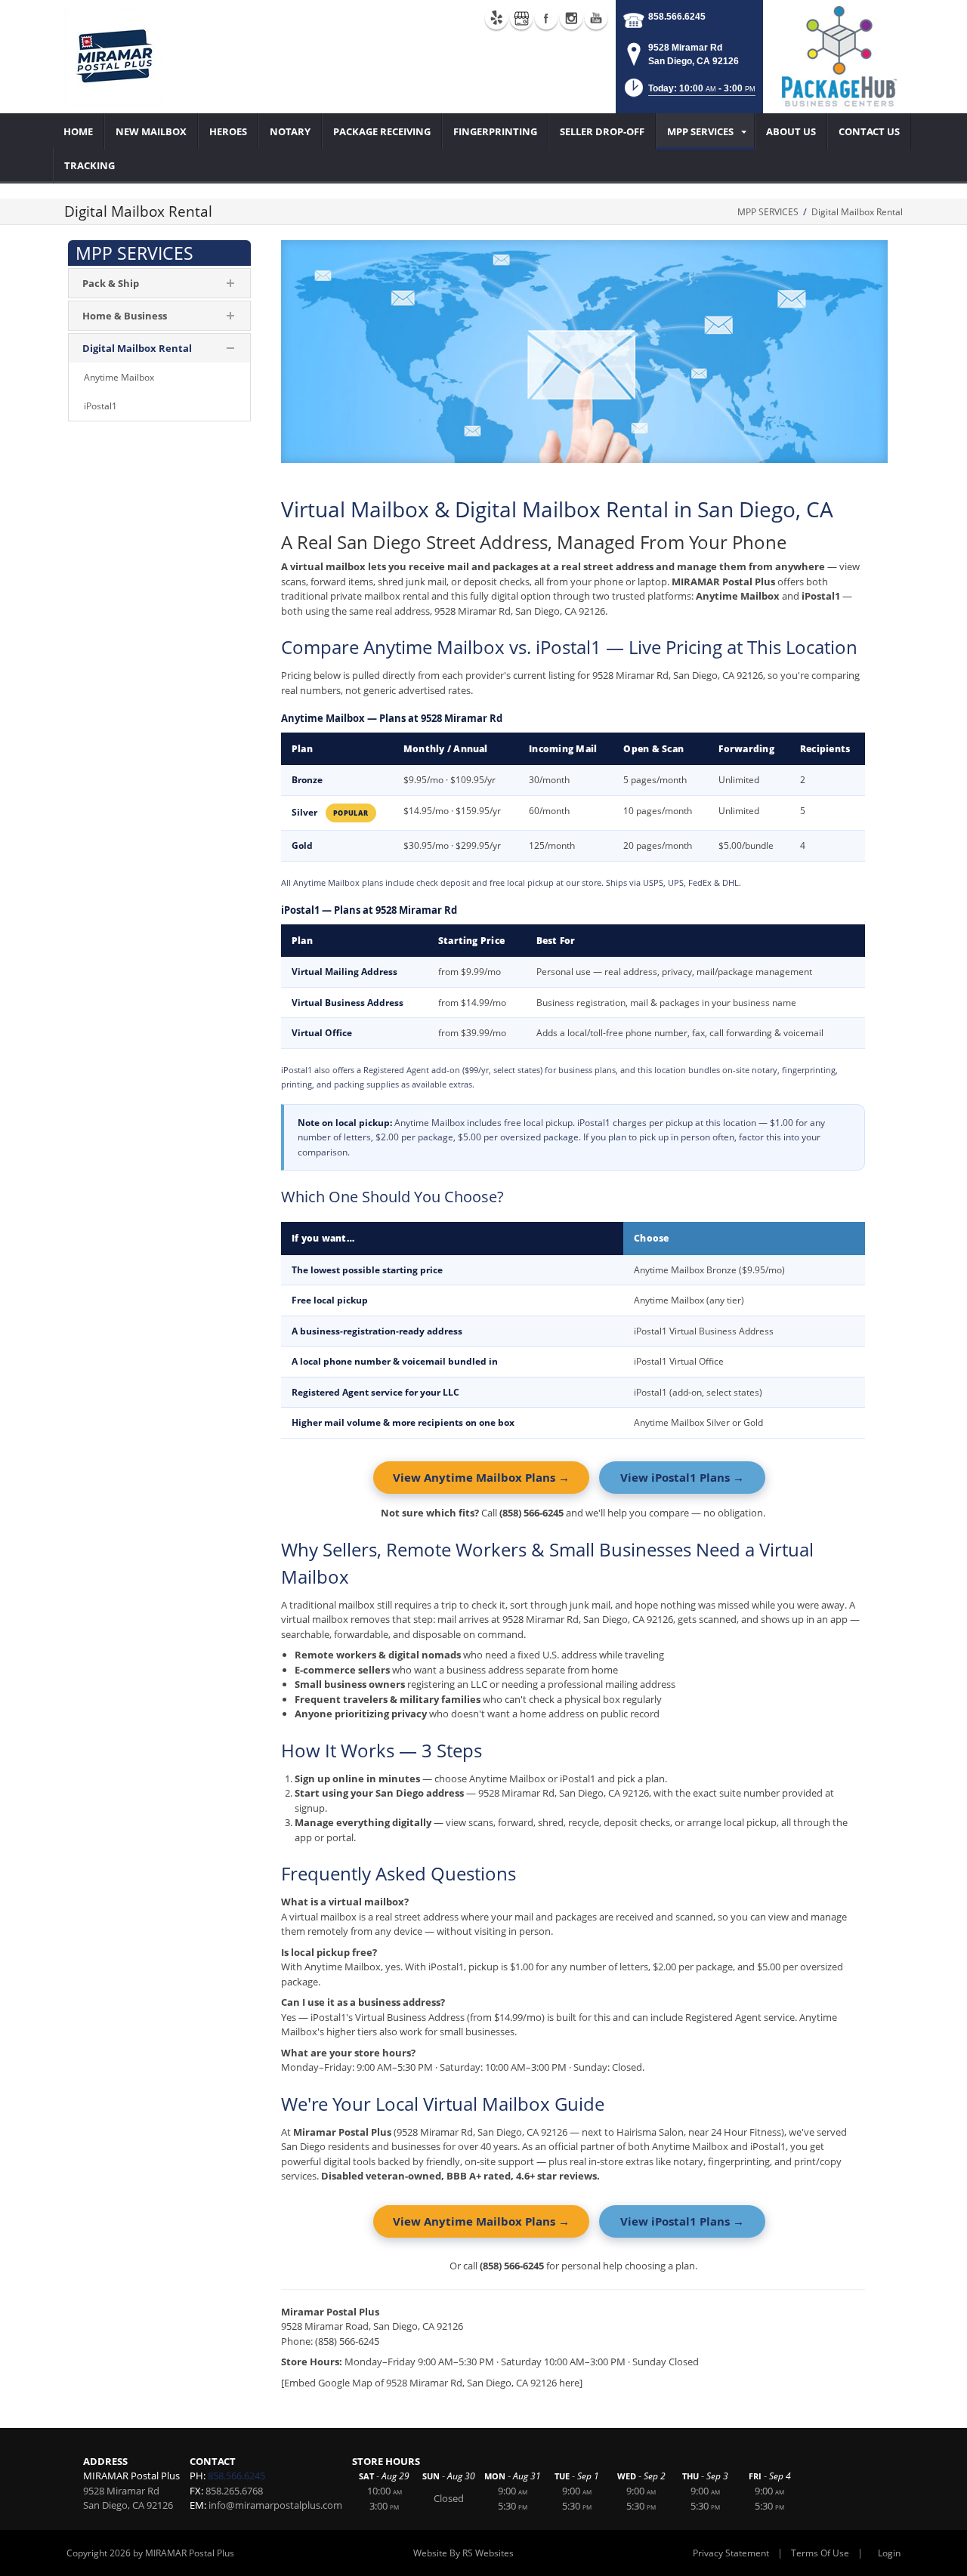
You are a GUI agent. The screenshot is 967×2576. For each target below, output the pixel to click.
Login (889, 2553)
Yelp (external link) (496, 18)
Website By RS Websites (463, 2553)
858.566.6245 (677, 17)
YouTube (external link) (596, 18)
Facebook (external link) (546, 18)
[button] (689, 93)
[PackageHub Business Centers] (839, 55)
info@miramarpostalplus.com (275, 2505)
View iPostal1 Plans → (682, 1477)
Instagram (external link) (571, 18)
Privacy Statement (731, 2553)
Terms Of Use (820, 2553)
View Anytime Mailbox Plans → (481, 1477)
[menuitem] (79, 131)
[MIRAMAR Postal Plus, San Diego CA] (113, 57)
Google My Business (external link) (521, 18)
